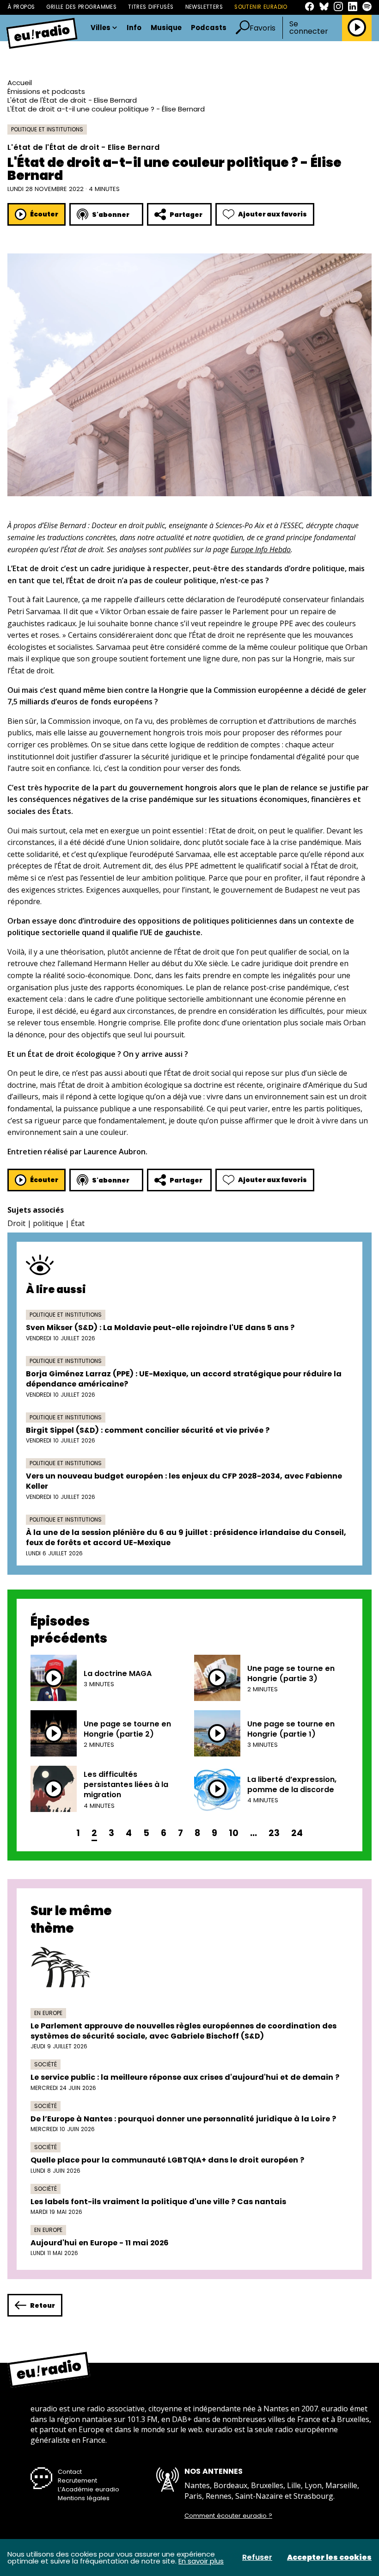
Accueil (20, 83)
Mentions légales (84, 2498)
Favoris (263, 28)
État (78, 1223)
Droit (16, 1223)
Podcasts (209, 28)
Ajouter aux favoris (272, 214)
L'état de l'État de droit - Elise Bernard (72, 100)
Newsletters (204, 7)
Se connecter (309, 28)
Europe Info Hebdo (261, 549)
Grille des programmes (81, 7)
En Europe (48, 2013)
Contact (70, 2472)
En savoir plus (201, 2561)
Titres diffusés (151, 7)
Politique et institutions (47, 129)
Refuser (257, 2558)
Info (134, 28)
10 (234, 1833)
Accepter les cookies (329, 2558)
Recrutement (77, 2480)
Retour (43, 2305)
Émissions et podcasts (46, 91)
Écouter (44, 214)
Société (46, 2064)
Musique (166, 28)
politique (48, 1223)
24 (297, 1833)
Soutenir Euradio (261, 7)
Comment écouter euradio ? (228, 2516)
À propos (21, 7)
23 (274, 1833)
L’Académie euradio (89, 2489)
